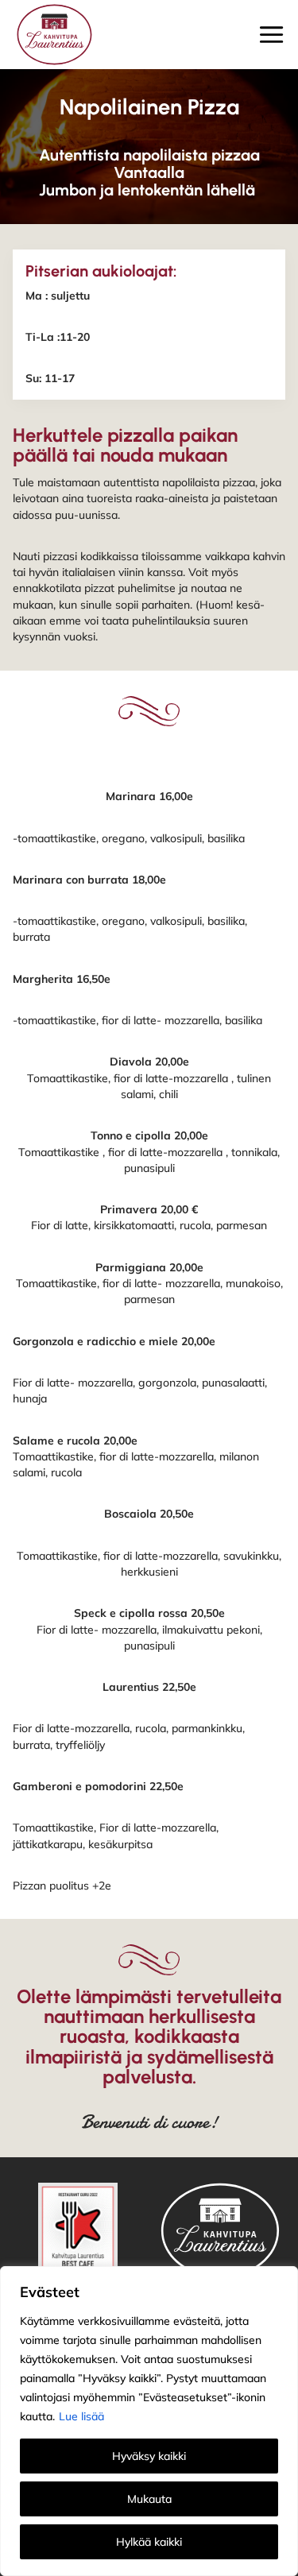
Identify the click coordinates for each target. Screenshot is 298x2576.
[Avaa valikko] (271, 35)
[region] (149, 2421)
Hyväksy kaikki (149, 2456)
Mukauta (149, 2499)
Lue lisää (81, 2416)
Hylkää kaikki (149, 2542)
